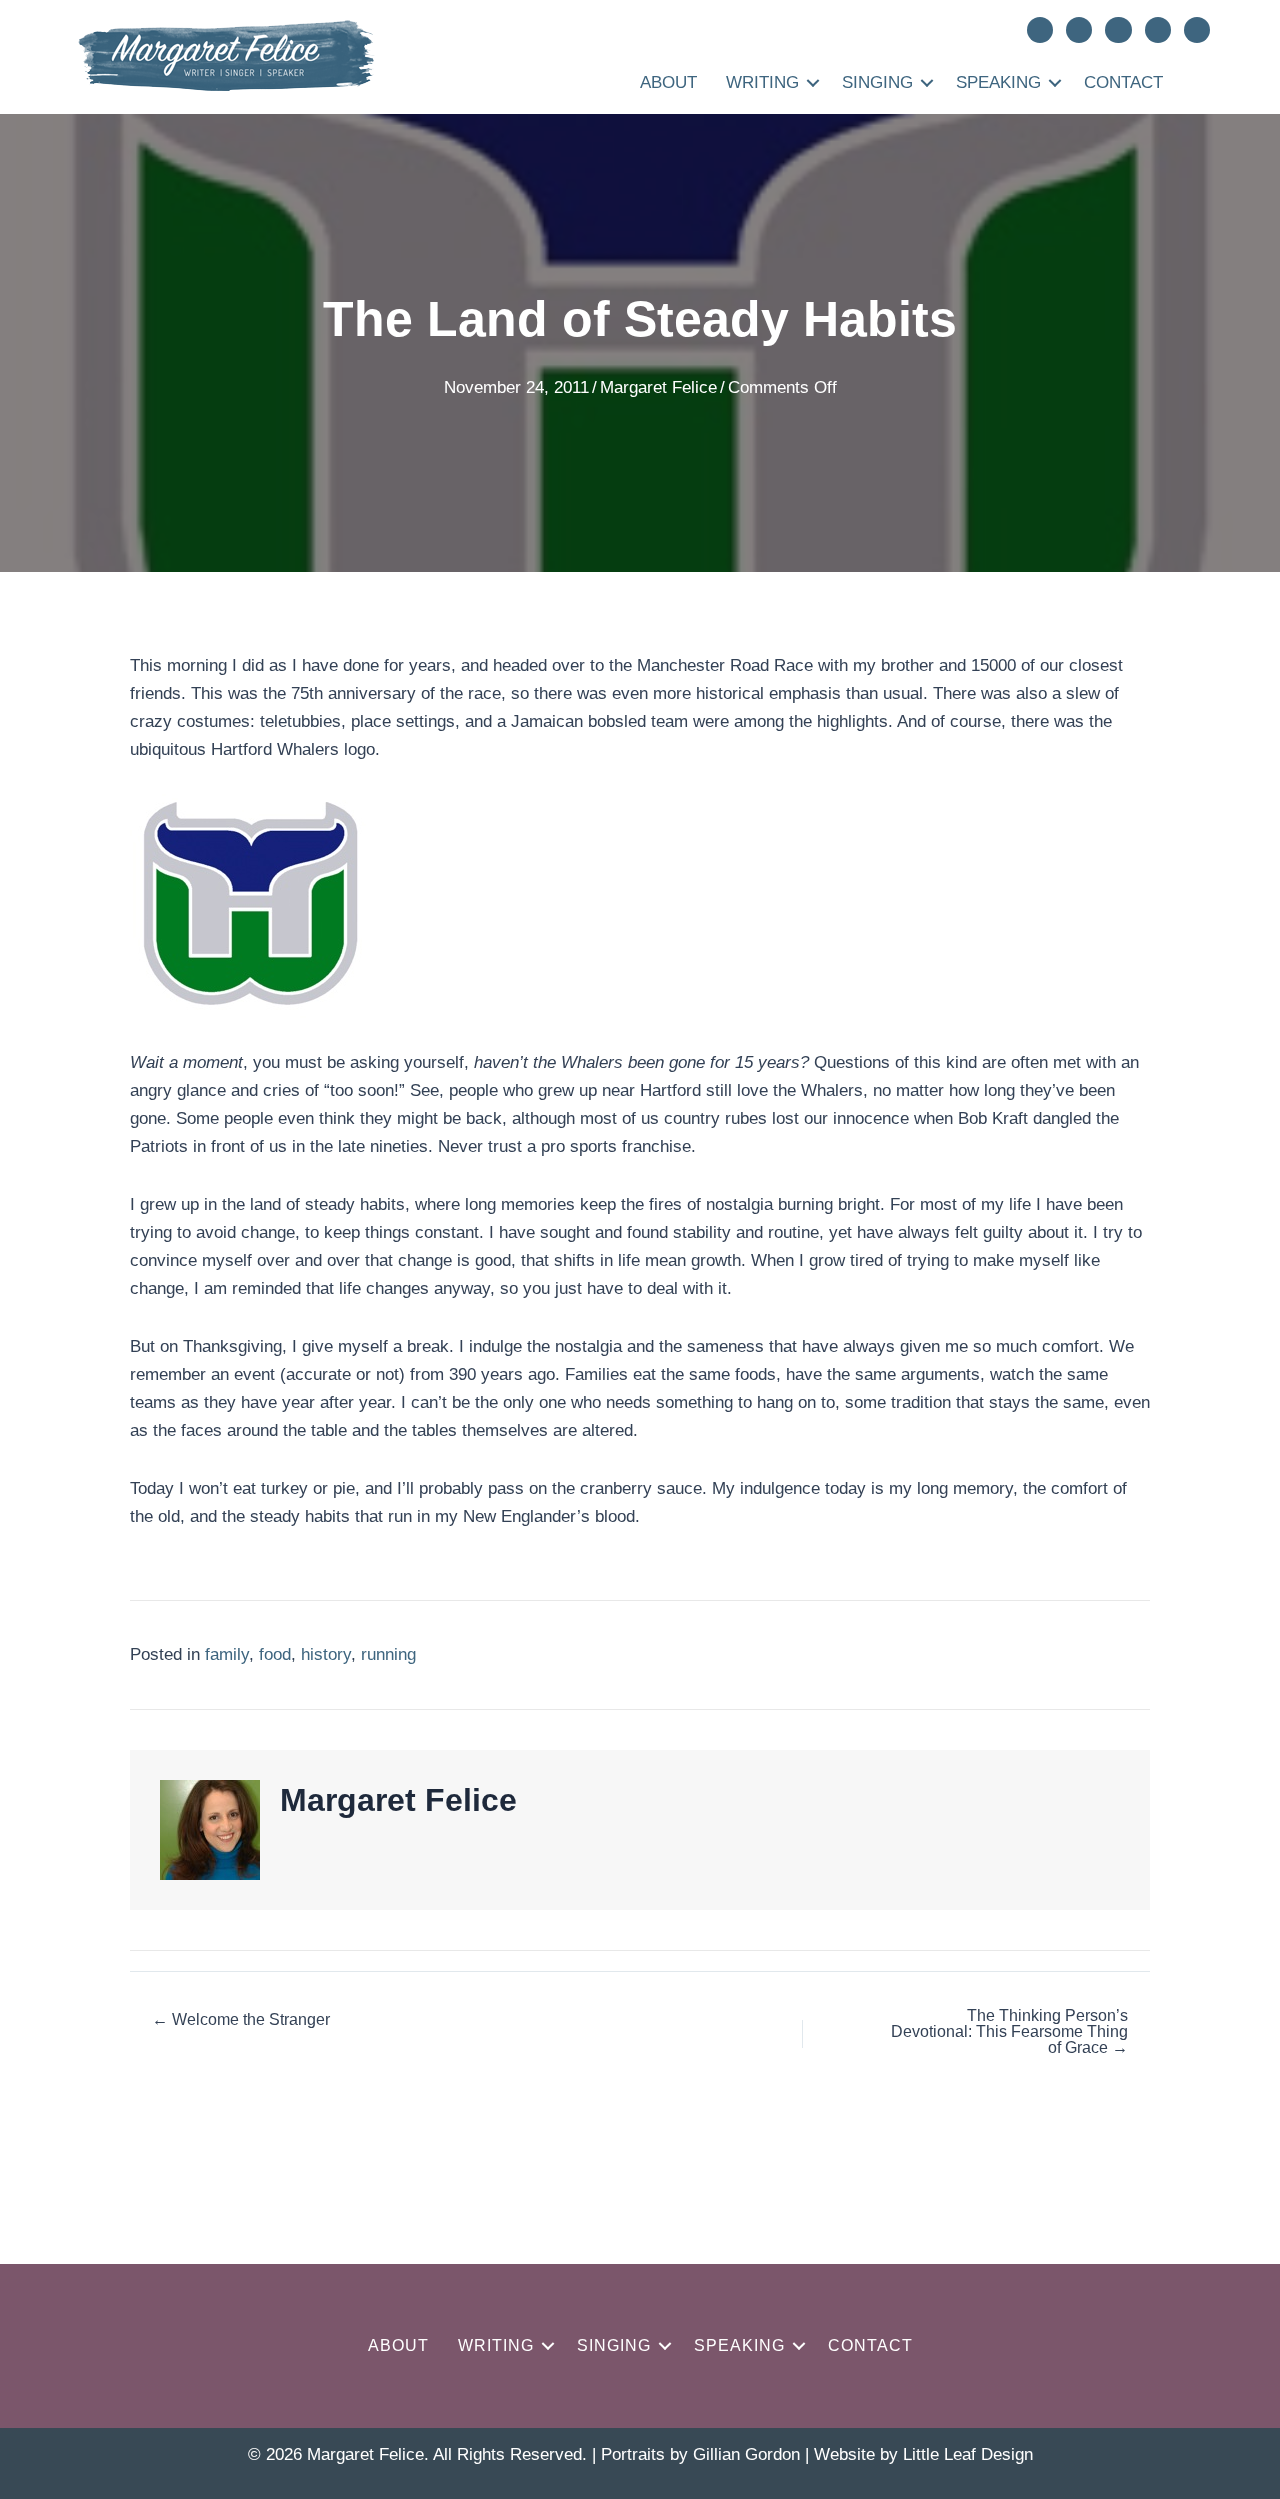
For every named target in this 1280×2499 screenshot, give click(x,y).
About (668, 82)
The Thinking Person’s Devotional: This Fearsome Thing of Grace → (1009, 2032)
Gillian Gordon (746, 2454)
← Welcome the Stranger (241, 2020)
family (227, 1654)
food (275, 1654)
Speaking (998, 82)
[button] (813, 82)
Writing (762, 82)
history (326, 1654)
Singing (877, 82)
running (388, 1654)
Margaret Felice (658, 387)
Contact (1123, 82)
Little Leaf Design (968, 2454)
